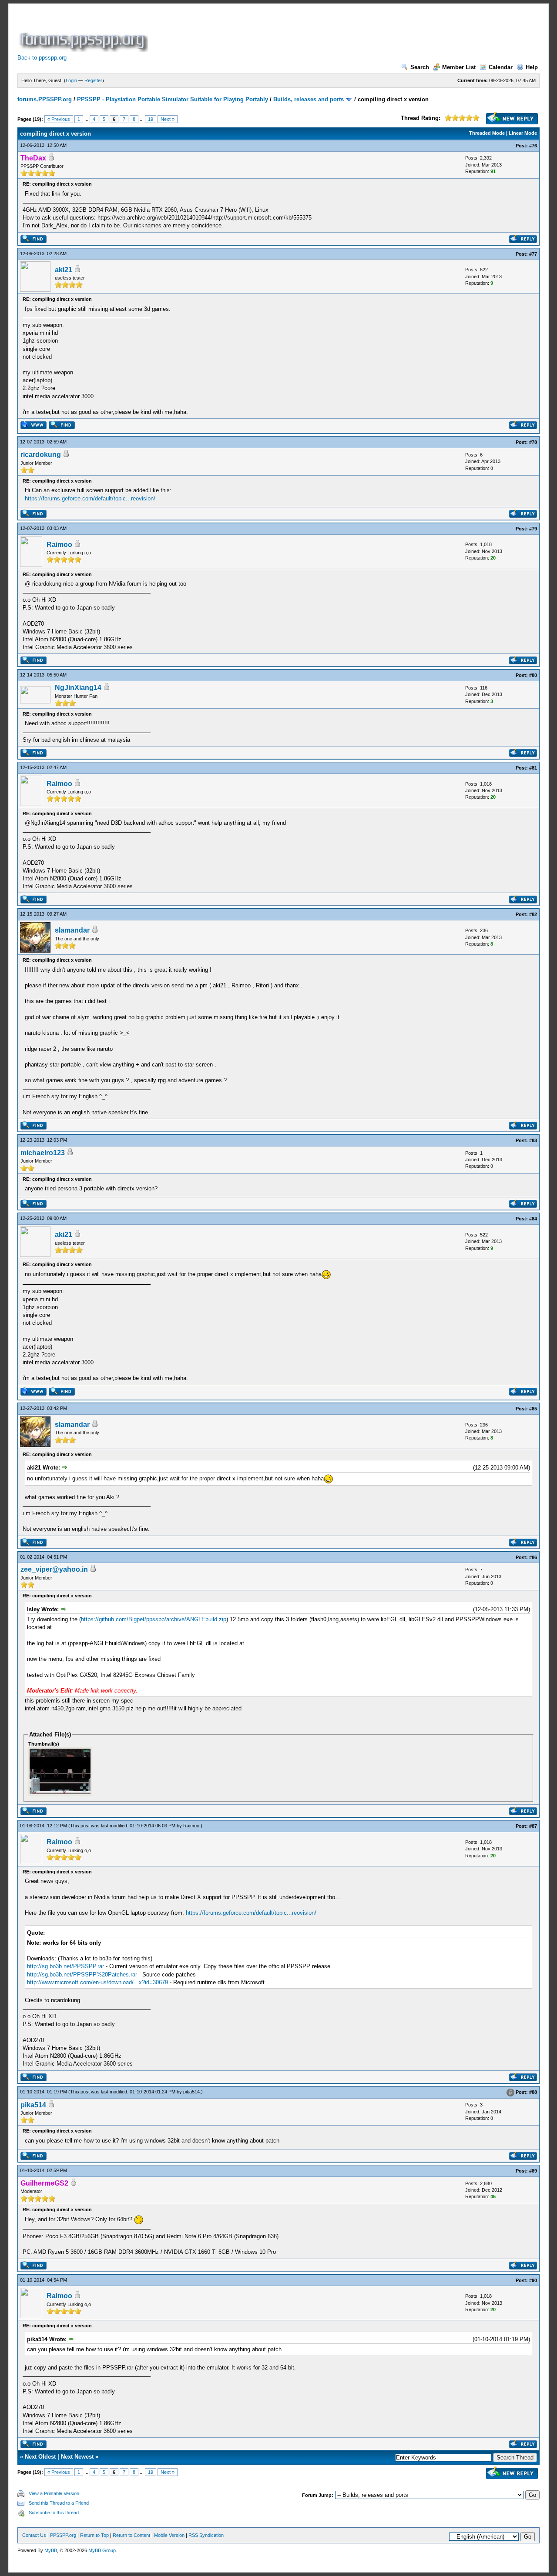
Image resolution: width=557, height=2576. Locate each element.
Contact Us (34, 2535)
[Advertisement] (308, 32)
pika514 (191, 2092)
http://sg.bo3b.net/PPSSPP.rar (65, 1966)
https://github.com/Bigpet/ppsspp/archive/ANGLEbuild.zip (154, 1619)
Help (532, 67)
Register (93, 80)
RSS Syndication (206, 2535)
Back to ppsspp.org (42, 58)
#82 (533, 914)
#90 (533, 2280)
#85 (533, 1409)
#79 (533, 529)
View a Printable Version (54, 2493)
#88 (533, 2092)
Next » (168, 119)
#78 (533, 442)
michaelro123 (43, 1153)
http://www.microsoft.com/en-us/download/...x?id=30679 (97, 1982)
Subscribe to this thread (54, 2513)
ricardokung (41, 455)
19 (151, 119)
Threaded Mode (487, 133)
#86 (533, 1557)
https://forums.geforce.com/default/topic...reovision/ (90, 498)
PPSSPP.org (63, 2535)
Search (420, 67)
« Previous (59, 119)
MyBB (51, 2550)
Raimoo (59, 545)
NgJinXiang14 (78, 688)
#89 (533, 2171)
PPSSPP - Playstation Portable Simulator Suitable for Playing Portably (173, 99)
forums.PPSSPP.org (45, 99)
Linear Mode (523, 133)
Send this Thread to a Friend (59, 2503)
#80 (533, 675)
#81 (533, 768)
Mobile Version (169, 2535)
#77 (533, 254)
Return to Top (94, 2535)
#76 (533, 146)
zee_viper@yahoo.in (54, 1569)
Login (71, 80)
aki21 (64, 270)
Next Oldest (40, 2457)
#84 (533, 1219)
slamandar (72, 930)
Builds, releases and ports (309, 99)
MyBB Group (102, 2550)
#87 (533, 1826)
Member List (459, 67)
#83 (533, 1140)
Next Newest (77, 2457)
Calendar (501, 67)
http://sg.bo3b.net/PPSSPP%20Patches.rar (82, 1974)
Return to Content (131, 2535)
